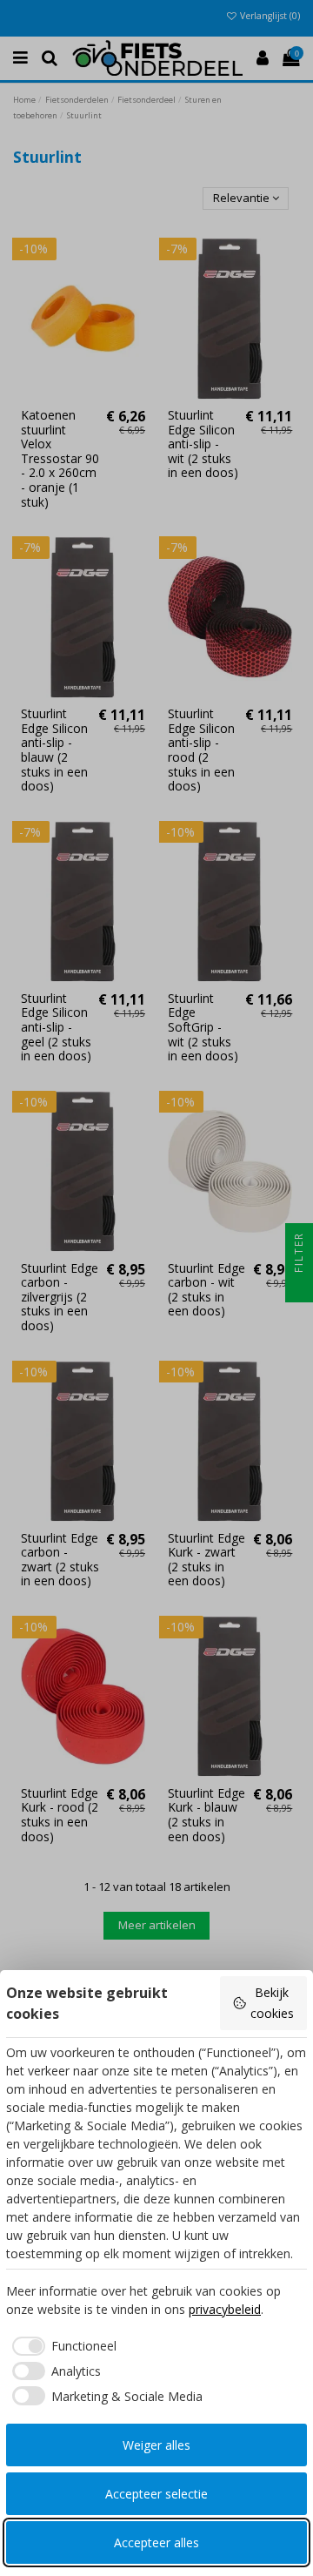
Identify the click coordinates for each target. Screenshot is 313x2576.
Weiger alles (156, 2445)
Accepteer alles (156, 2542)
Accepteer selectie (156, 2494)
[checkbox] (61, 2346)
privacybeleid (225, 2309)
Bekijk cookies (272, 2003)
